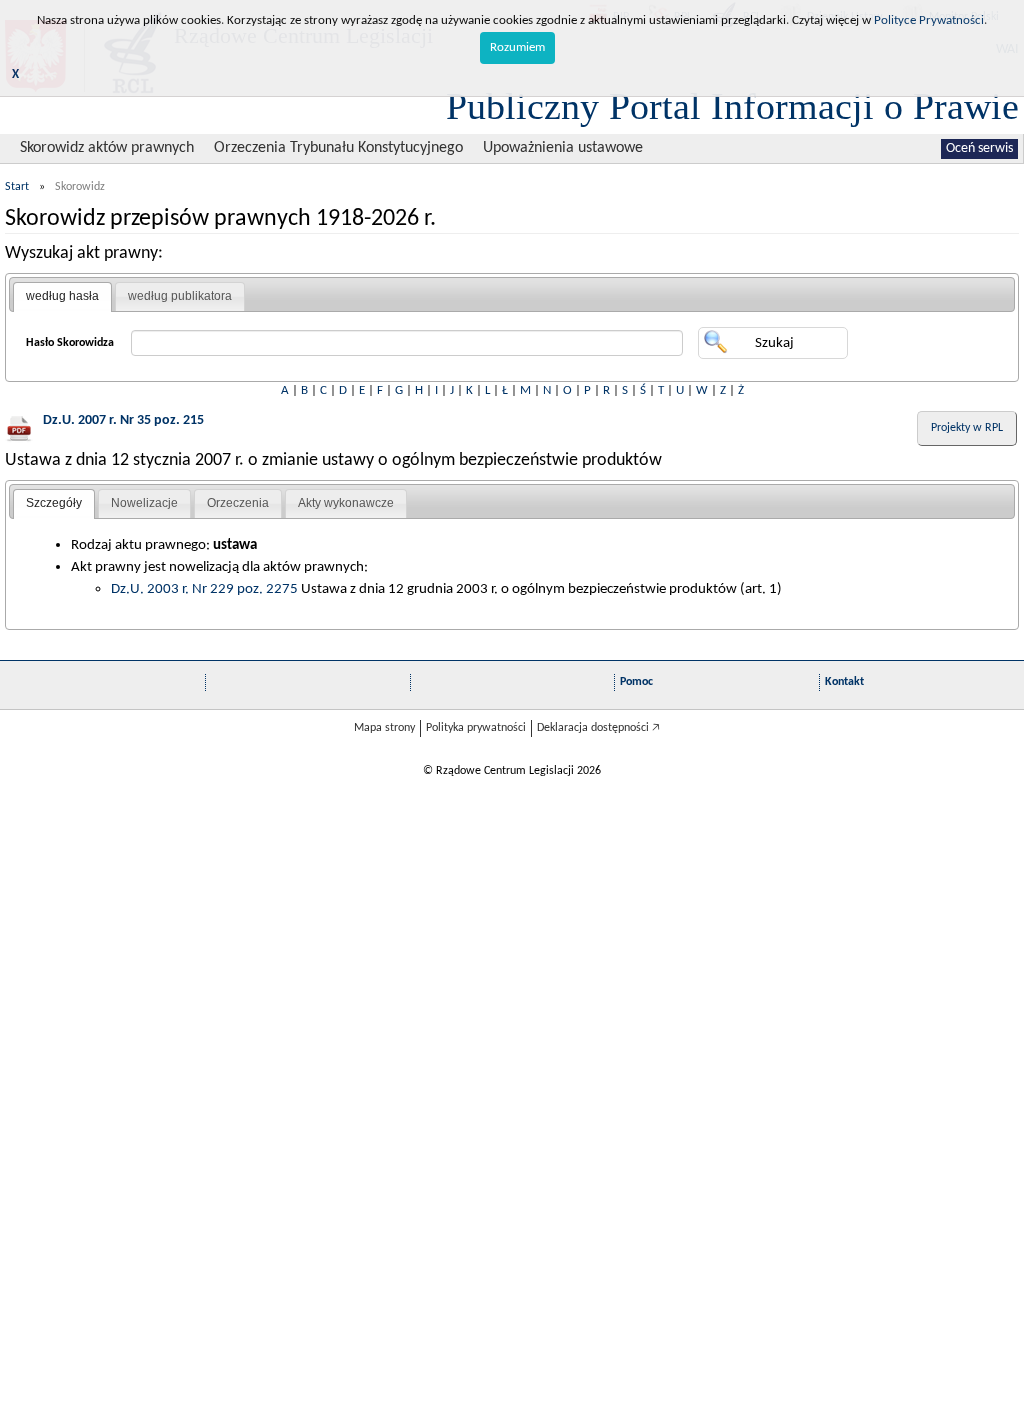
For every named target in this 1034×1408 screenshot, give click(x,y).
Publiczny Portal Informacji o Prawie (732, 106)
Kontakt (844, 682)
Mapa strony (384, 728)
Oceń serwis (979, 148)
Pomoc (636, 682)
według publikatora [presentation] (180, 296)
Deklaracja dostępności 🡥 (598, 728)
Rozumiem (517, 47)
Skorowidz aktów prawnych (107, 148)
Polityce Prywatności (929, 20)
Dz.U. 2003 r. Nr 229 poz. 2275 (204, 589)
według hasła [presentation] (62, 296)
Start (17, 187)
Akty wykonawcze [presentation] (346, 503)
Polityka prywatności (476, 728)
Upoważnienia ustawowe (563, 148)
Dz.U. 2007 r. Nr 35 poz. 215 (123, 420)
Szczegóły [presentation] (54, 503)
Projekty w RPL (967, 428)
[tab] (62, 297)
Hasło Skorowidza (70, 343)
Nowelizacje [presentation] (144, 503)
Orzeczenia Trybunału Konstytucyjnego (338, 148)
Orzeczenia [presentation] (238, 503)
